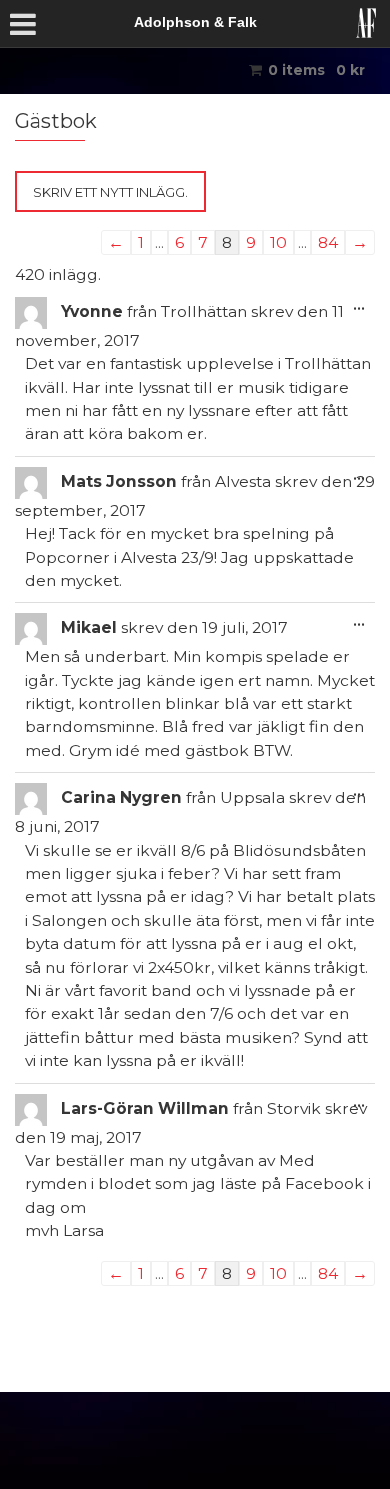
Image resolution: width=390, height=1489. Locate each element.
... (364, 304)
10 (278, 242)
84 (328, 242)
